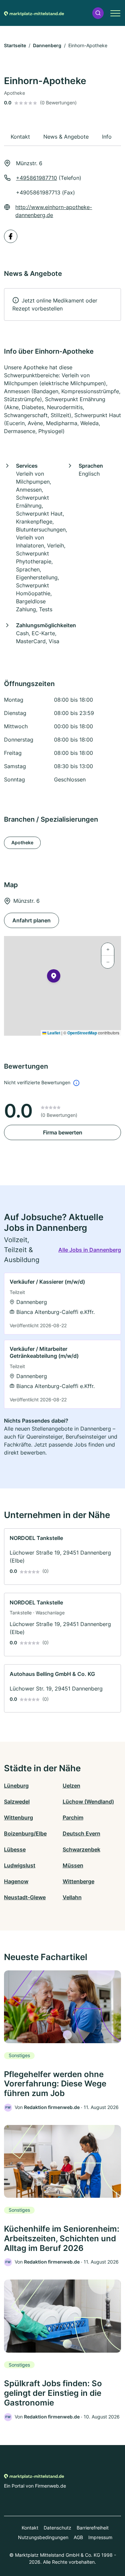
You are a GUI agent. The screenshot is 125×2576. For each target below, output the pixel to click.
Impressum (100, 2537)
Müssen (73, 1865)
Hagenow (16, 1881)
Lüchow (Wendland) (88, 1802)
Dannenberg (47, 45)
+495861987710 (36, 178)
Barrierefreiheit (93, 2528)
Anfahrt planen (31, 920)
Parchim (73, 1817)
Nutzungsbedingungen (43, 2537)
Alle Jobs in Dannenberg (90, 1250)
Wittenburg (18, 1817)
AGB (78, 2537)
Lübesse (15, 1849)
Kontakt (30, 2528)
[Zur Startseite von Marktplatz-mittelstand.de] (34, 13)
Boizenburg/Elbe (25, 1833)
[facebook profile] (11, 236)
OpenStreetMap (82, 1033)
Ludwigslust (20, 1865)
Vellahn (72, 1897)
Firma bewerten (63, 1132)
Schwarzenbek (81, 1849)
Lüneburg (16, 1786)
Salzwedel (17, 1802)
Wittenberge (78, 1881)
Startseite (15, 45)
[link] (62, 1304)
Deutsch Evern (81, 1833)
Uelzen (71, 1786)
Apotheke (22, 842)
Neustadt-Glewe (25, 1897)
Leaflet (53, 1033)
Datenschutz (57, 2528)
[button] (98, 13)
